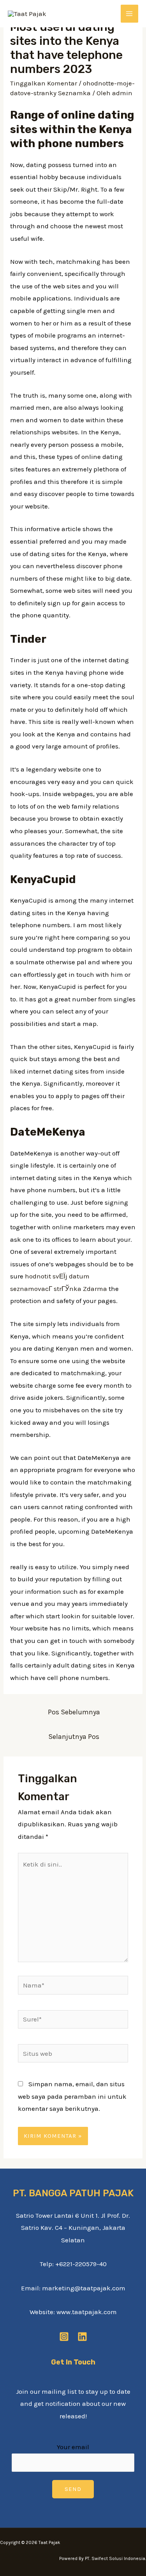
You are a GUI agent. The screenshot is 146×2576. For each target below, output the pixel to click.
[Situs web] (73, 2055)
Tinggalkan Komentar (44, 83)
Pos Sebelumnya (74, 1712)
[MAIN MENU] (130, 14)
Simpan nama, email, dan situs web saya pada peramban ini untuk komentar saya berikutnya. (72, 2096)
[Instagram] (64, 2337)
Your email (73, 2447)
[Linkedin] (82, 2337)
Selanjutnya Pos (74, 1737)
